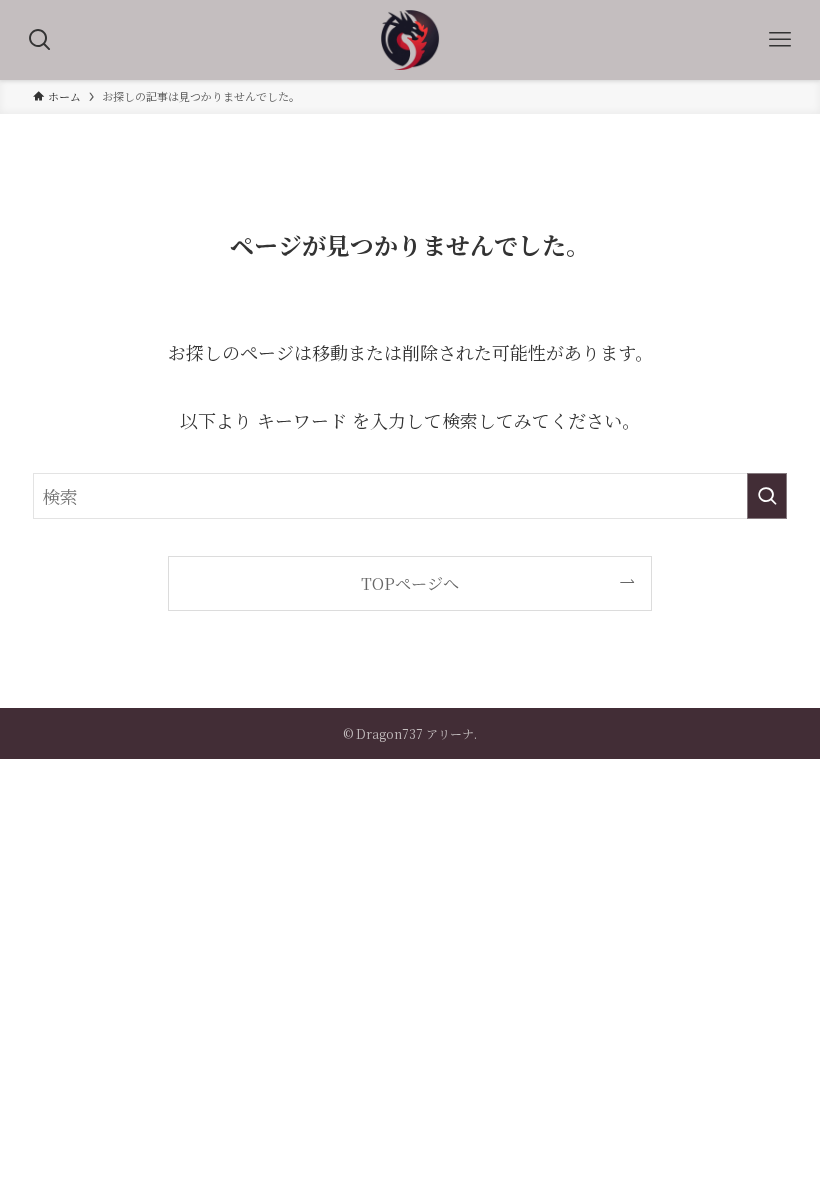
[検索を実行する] (767, 496)
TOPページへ (410, 583)
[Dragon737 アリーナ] (410, 40)
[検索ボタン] (40, 40)
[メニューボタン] (780, 40)
